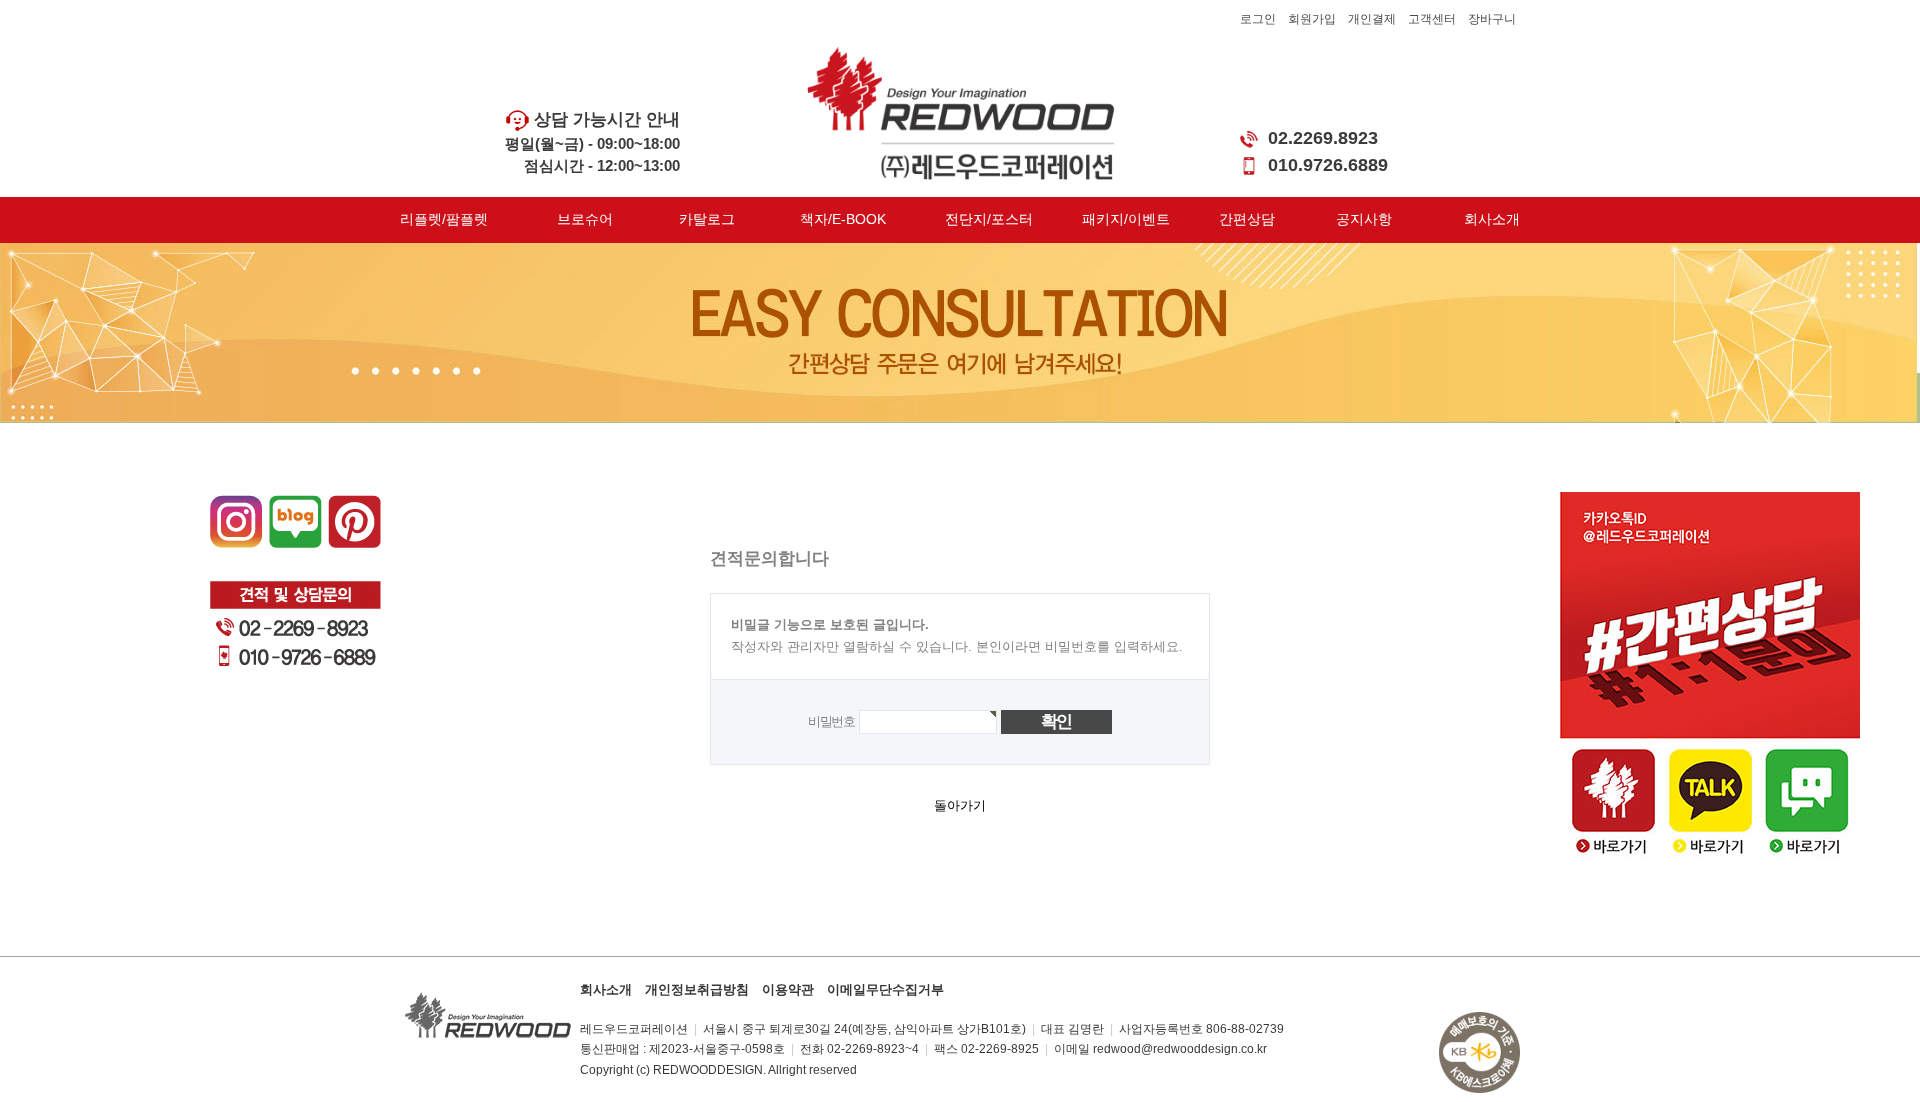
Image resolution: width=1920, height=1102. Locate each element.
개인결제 (1372, 19)
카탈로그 (707, 219)
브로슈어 (585, 219)
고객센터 (1432, 19)
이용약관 (788, 989)
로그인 (1258, 19)
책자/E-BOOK (843, 219)
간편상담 (1247, 219)
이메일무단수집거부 (885, 989)
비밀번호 (831, 720)
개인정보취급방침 (697, 989)
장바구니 (1492, 19)
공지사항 (1364, 219)
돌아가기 (960, 805)
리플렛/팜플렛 (444, 219)
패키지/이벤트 (1126, 219)
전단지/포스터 (989, 219)
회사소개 (1492, 219)
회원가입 (1312, 19)
